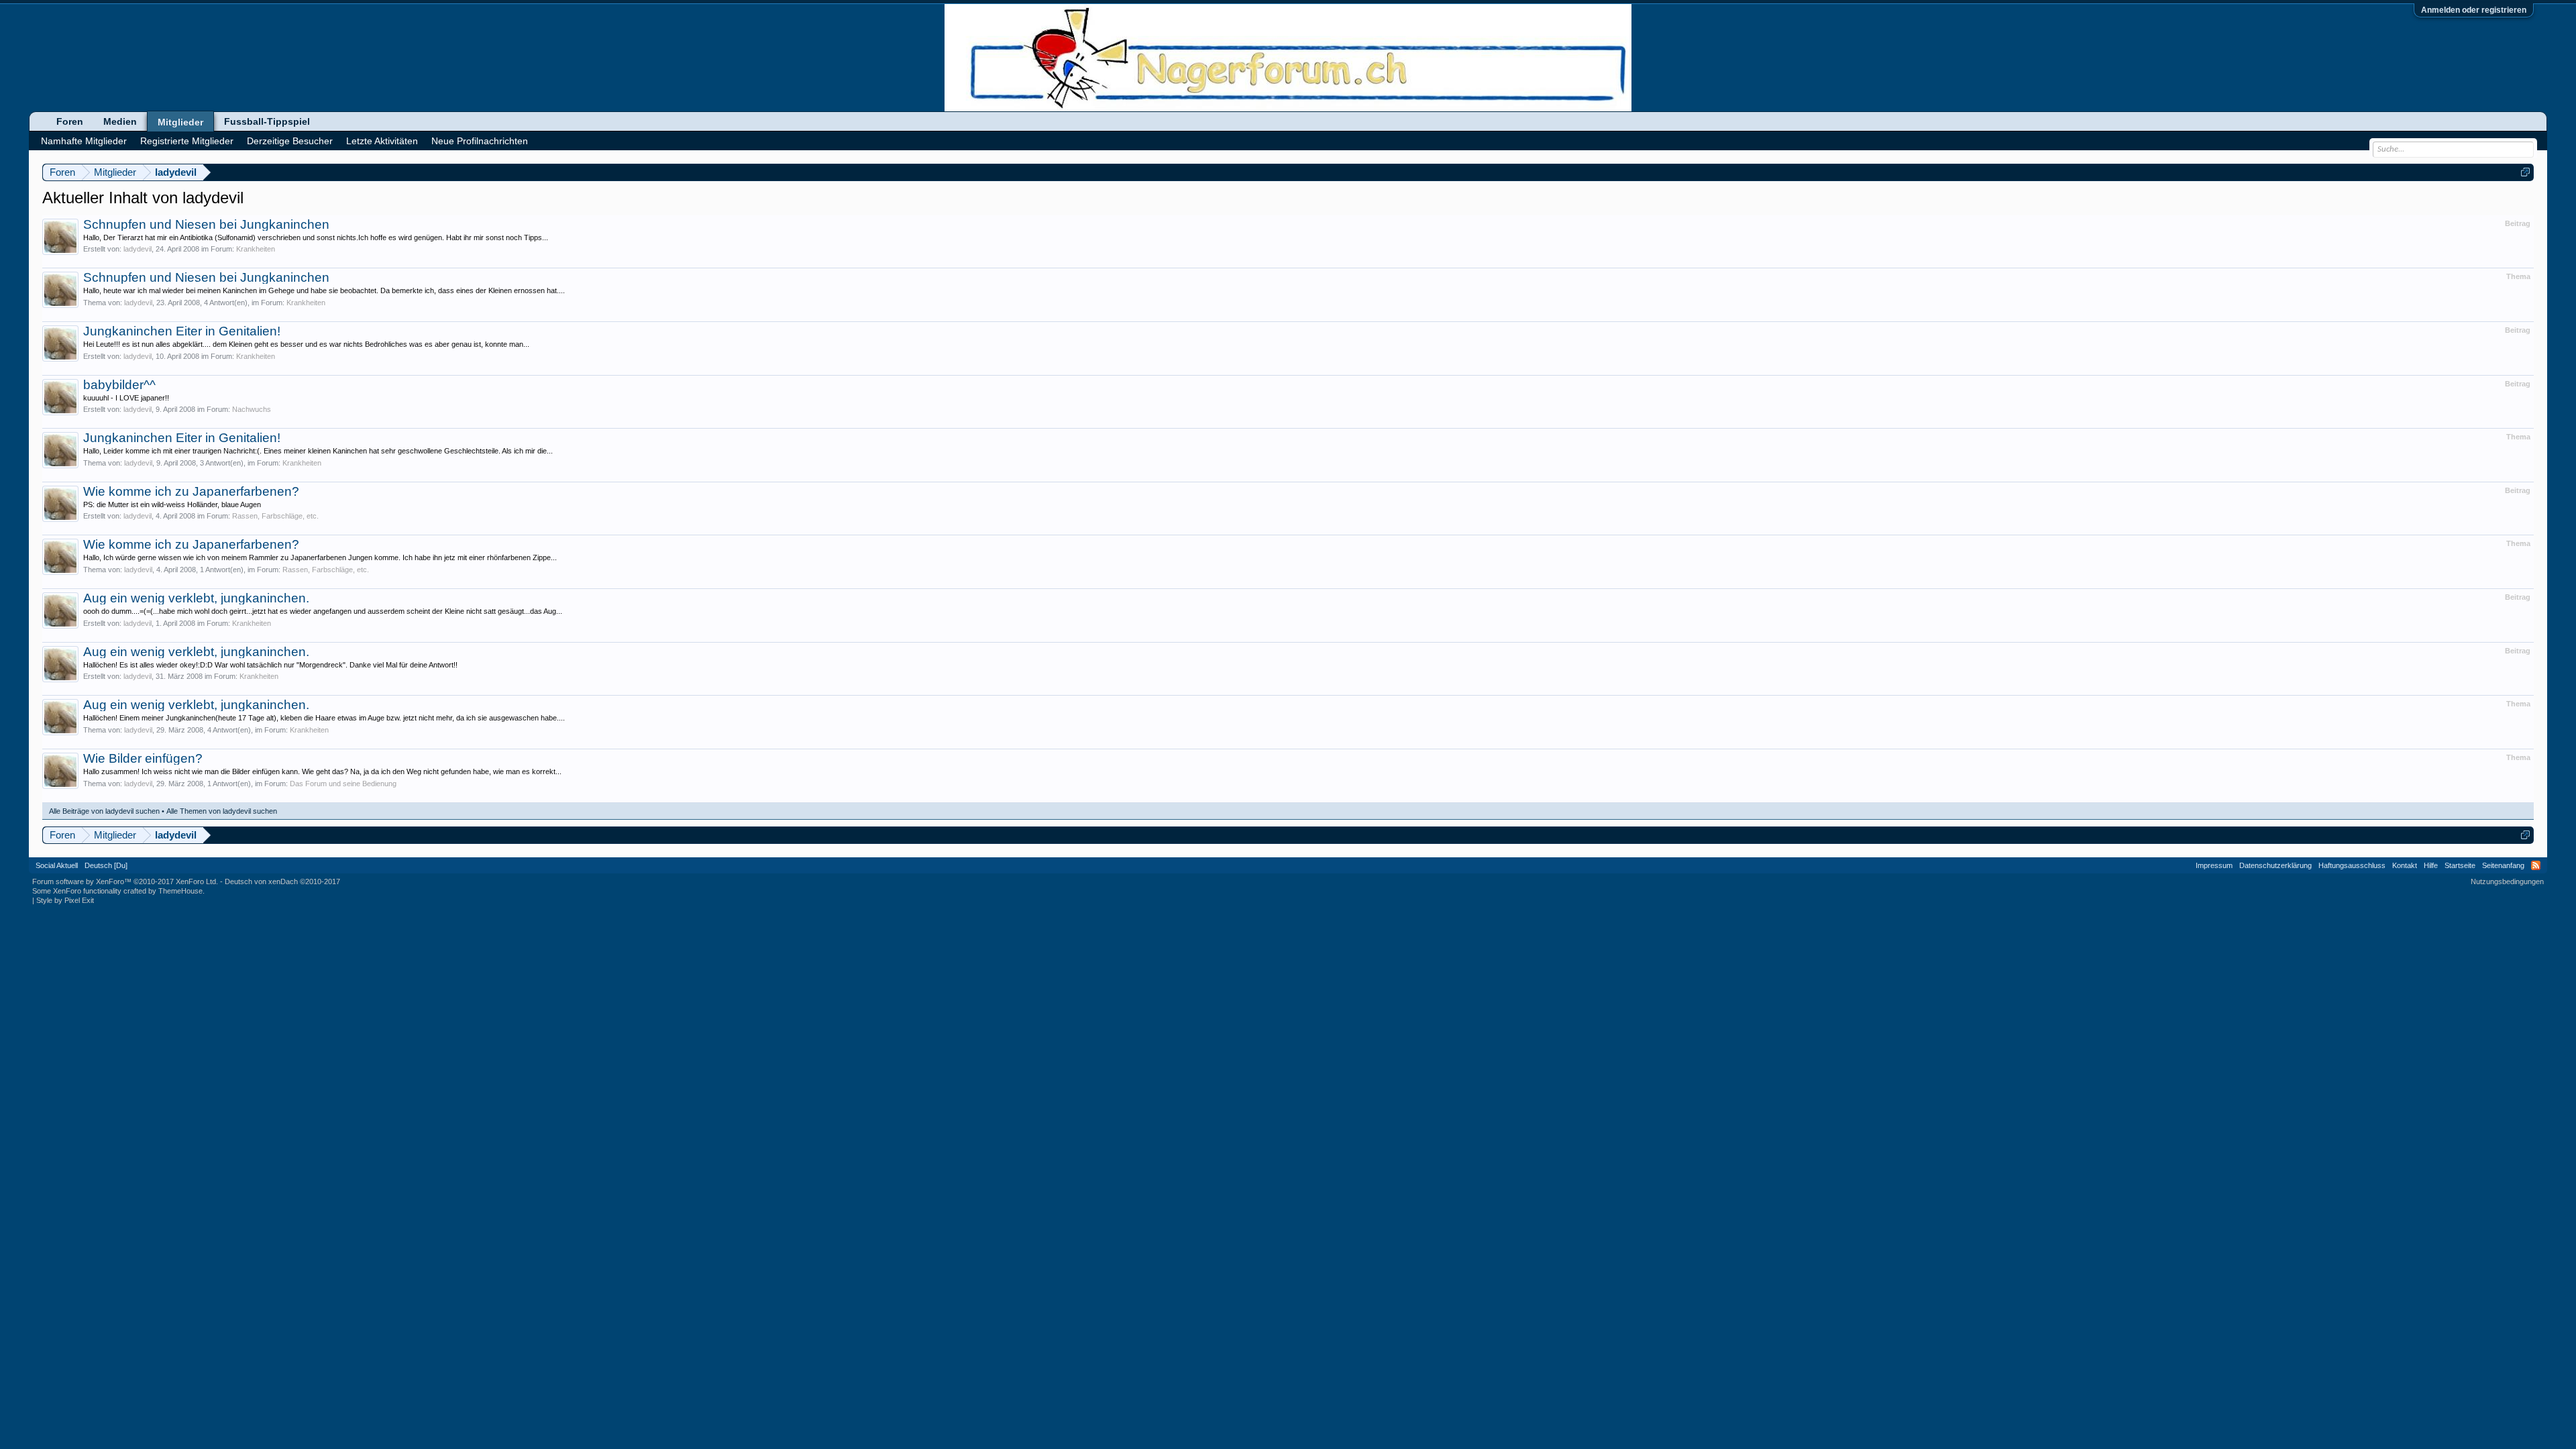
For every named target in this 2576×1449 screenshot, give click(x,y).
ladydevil (138, 249)
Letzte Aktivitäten (382, 141)
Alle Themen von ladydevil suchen (222, 811)
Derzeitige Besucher (290, 141)
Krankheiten (256, 249)
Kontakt (2405, 865)
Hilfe (2431, 865)
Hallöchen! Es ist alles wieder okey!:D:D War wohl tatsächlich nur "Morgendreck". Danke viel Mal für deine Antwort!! (270, 665)
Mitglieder (180, 122)
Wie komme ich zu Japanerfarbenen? (191, 491)
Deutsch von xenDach (282, 881)
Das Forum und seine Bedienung (343, 784)
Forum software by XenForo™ (125, 881)
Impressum (2214, 865)
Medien (120, 121)
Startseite (2460, 865)
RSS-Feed (2536, 865)
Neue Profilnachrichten (480, 141)
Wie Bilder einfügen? (143, 758)
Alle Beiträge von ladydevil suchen (104, 811)
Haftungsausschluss (2352, 865)
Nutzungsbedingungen (2507, 881)
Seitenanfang (2503, 865)
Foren (70, 121)
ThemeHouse (180, 891)
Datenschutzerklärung (2275, 865)
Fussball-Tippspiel (267, 121)
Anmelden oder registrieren (2474, 10)
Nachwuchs (252, 409)
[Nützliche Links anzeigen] (2525, 172)
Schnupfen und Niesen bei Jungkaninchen (206, 224)
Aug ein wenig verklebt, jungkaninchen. (196, 598)
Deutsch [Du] (106, 865)
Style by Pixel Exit (65, 900)
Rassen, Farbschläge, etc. (275, 516)
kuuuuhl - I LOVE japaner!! (126, 398)
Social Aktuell (57, 865)
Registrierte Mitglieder (187, 141)
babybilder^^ (119, 385)
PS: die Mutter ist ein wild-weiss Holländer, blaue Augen (172, 504)
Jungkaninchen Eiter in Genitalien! (182, 331)
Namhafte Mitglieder (84, 141)
